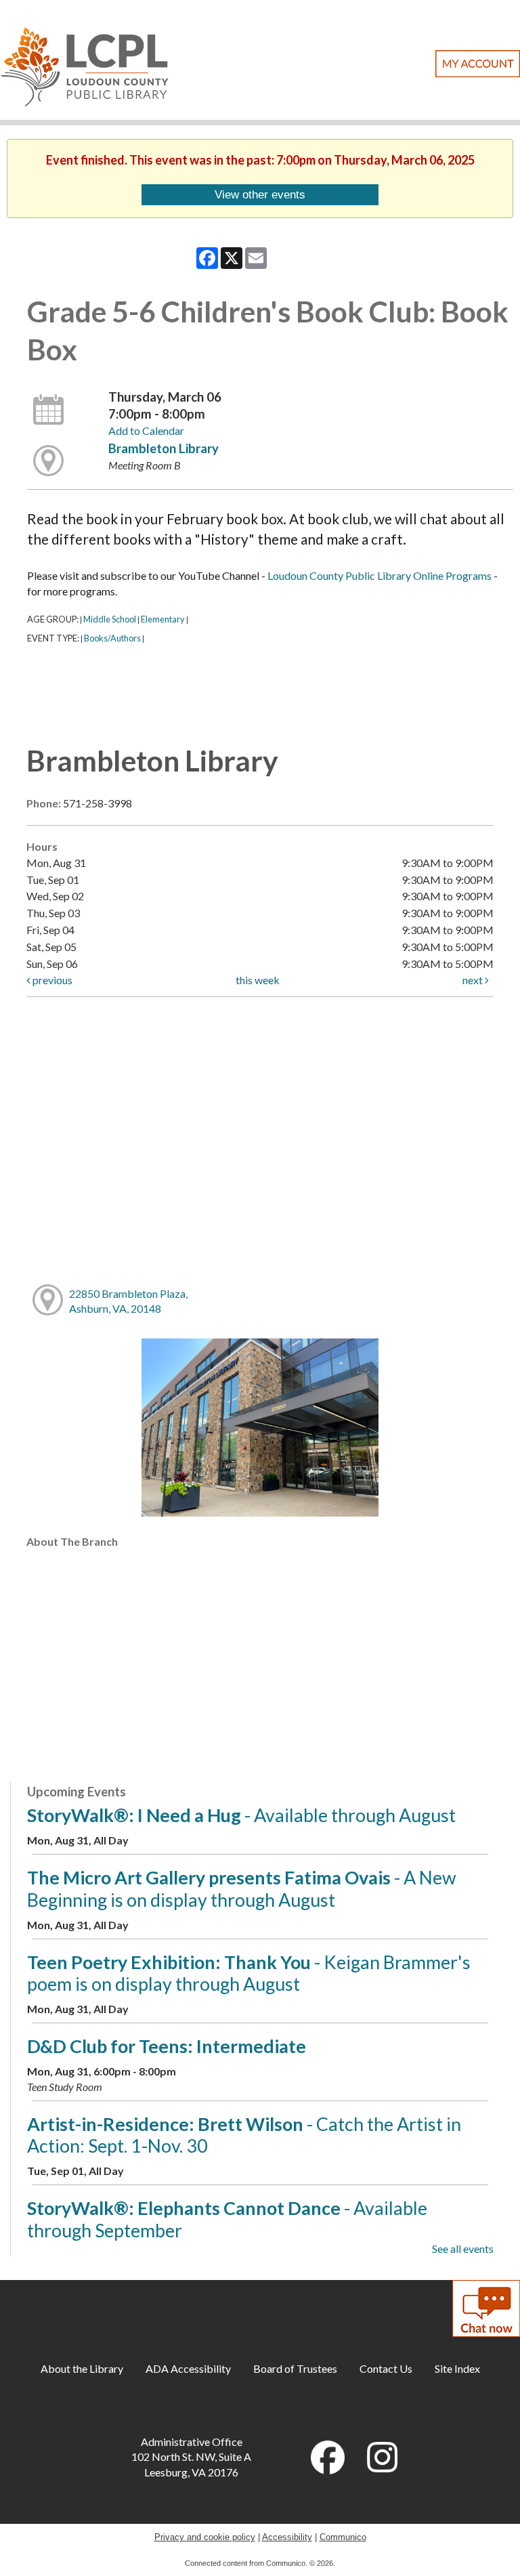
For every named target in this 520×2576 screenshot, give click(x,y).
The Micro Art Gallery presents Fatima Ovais (242, 1888)
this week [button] (258, 980)
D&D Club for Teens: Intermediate (167, 2046)
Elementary (163, 619)
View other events (260, 194)
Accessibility (287, 2537)
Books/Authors (112, 638)
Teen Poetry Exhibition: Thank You (249, 1973)
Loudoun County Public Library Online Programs (380, 575)
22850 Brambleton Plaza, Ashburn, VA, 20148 (128, 1301)
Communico (343, 2537)
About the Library (82, 2368)
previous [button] (51, 980)
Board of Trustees (295, 2368)
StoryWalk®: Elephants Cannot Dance (227, 2219)
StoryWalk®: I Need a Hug (241, 1815)
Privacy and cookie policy (205, 2537)
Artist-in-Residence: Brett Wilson (244, 2135)
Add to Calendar (146, 430)
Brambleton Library (164, 448)
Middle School (110, 619)
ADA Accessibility (188, 2368)
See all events (463, 2248)
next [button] (474, 980)
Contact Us (386, 2368)
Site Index (457, 2368)
